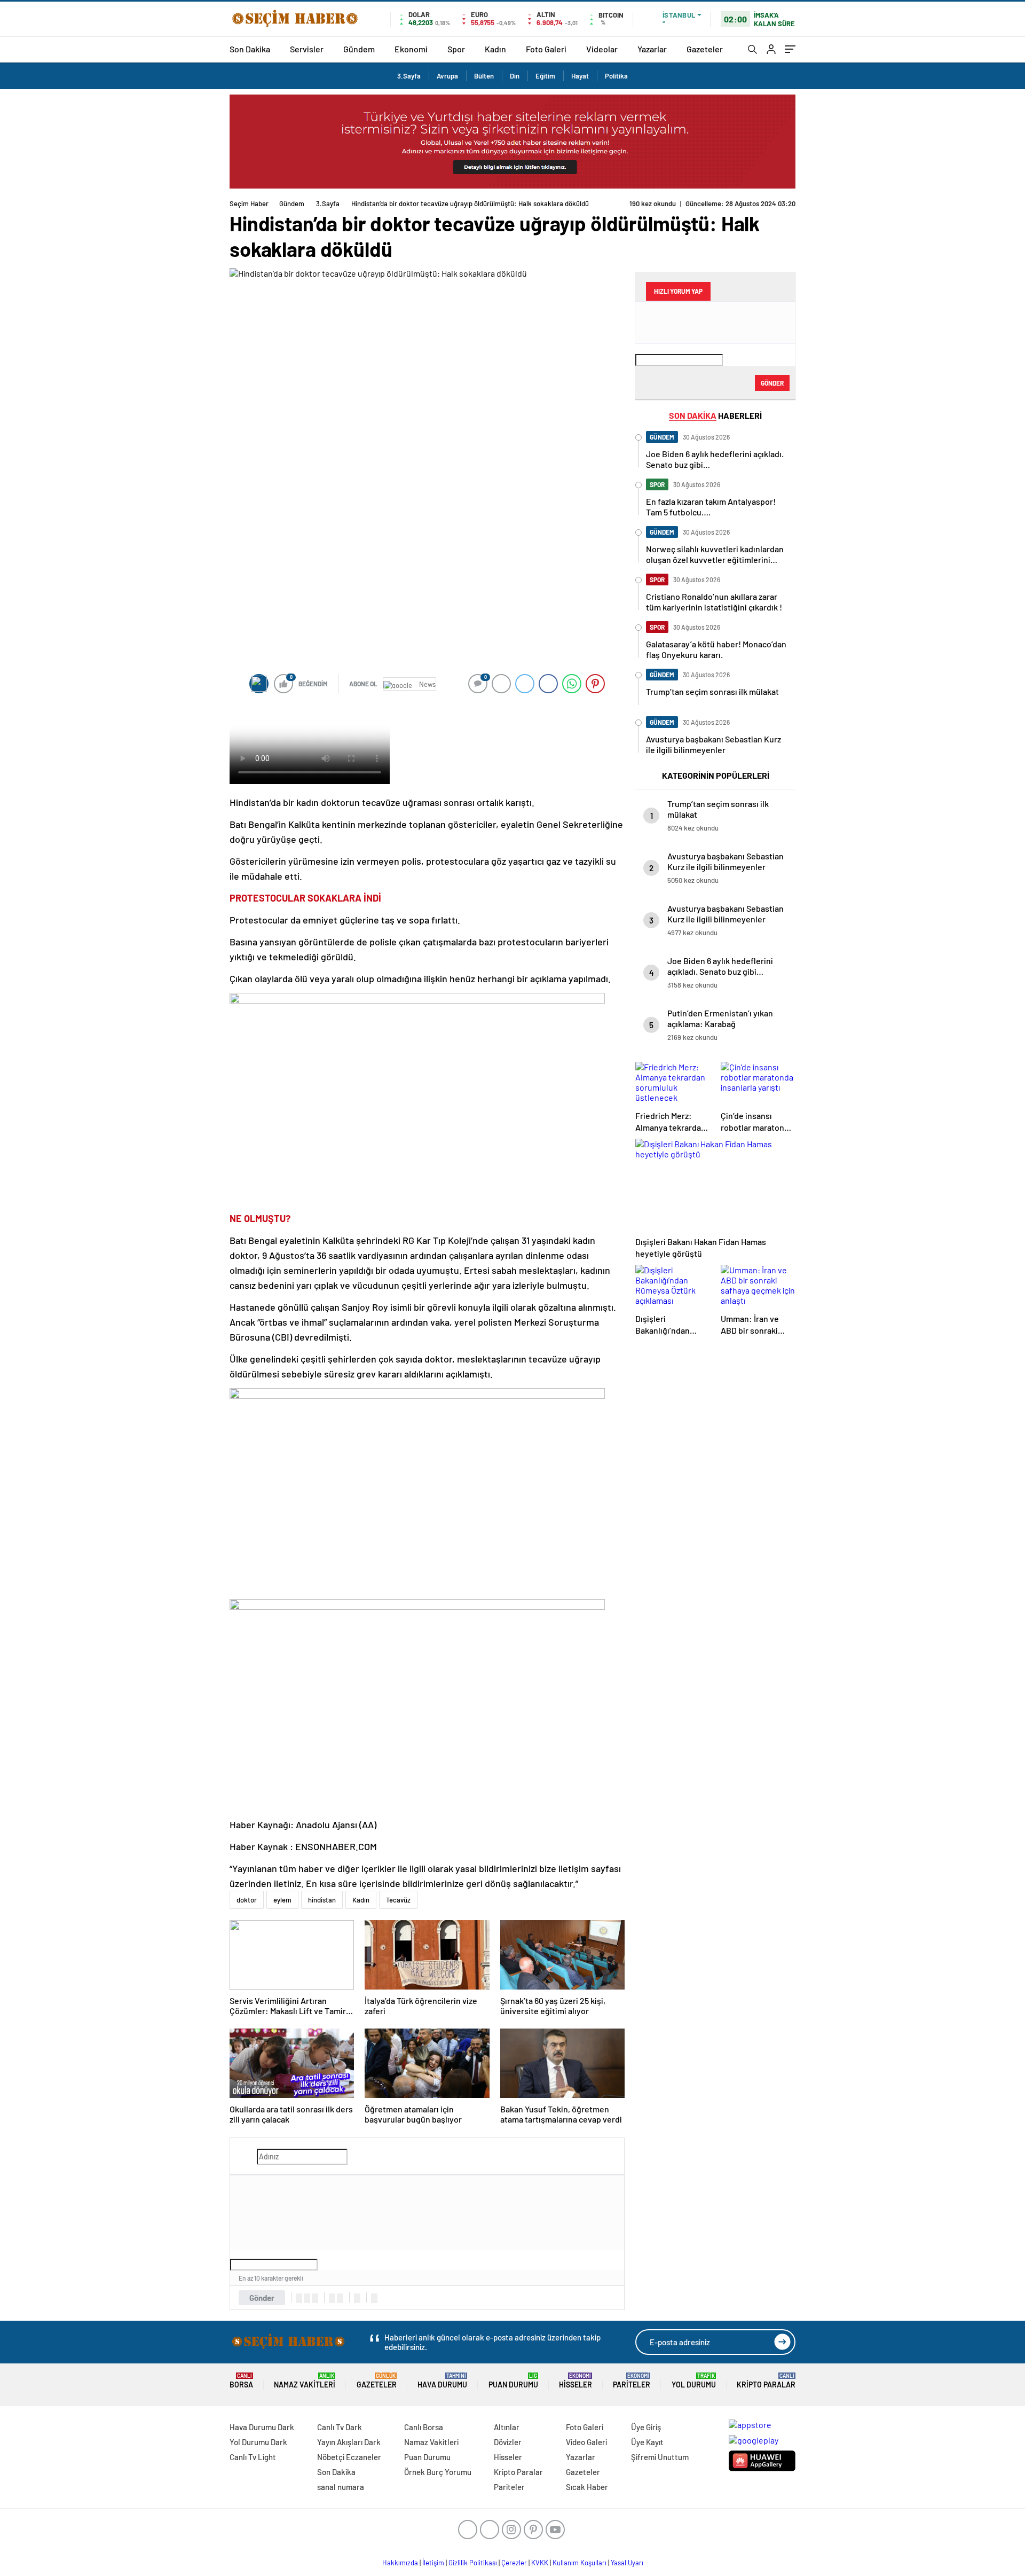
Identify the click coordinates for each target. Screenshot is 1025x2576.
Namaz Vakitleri (305, 2381)
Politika (616, 76)
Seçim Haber (249, 203)
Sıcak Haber (587, 2487)
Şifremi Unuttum (660, 2457)
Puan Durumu (513, 2381)
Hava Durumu (442, 2381)
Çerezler (514, 2563)
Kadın (495, 49)
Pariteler (632, 2381)
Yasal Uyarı (627, 2563)
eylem (282, 1900)
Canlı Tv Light (253, 2457)
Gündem (359, 49)
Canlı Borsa (424, 2427)
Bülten (484, 76)
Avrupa (447, 76)
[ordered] (332, 2298)
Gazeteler (705, 49)
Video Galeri (586, 2442)
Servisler (307, 49)
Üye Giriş (646, 2427)
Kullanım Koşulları (579, 2563)
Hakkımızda (400, 2563)
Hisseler (575, 2381)
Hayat (580, 76)
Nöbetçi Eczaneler (349, 2457)
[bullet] (340, 2298)
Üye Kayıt (647, 2442)
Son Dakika (250, 49)
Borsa (241, 2381)
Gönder (262, 2298)
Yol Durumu (694, 2381)
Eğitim (545, 76)
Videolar (602, 49)
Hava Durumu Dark (262, 2427)
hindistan (322, 1900)
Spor (456, 49)
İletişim (433, 2563)
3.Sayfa (409, 76)
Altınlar (507, 2427)
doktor (247, 1900)
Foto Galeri (546, 49)
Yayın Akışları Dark (349, 2442)
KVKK (540, 2563)
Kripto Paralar (766, 2381)
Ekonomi (411, 49)
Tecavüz (398, 1900)
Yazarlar (652, 49)
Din (515, 76)
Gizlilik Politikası (473, 2563)
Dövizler (508, 2442)
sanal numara (341, 2487)
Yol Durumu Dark (258, 2442)
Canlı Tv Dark (340, 2427)
